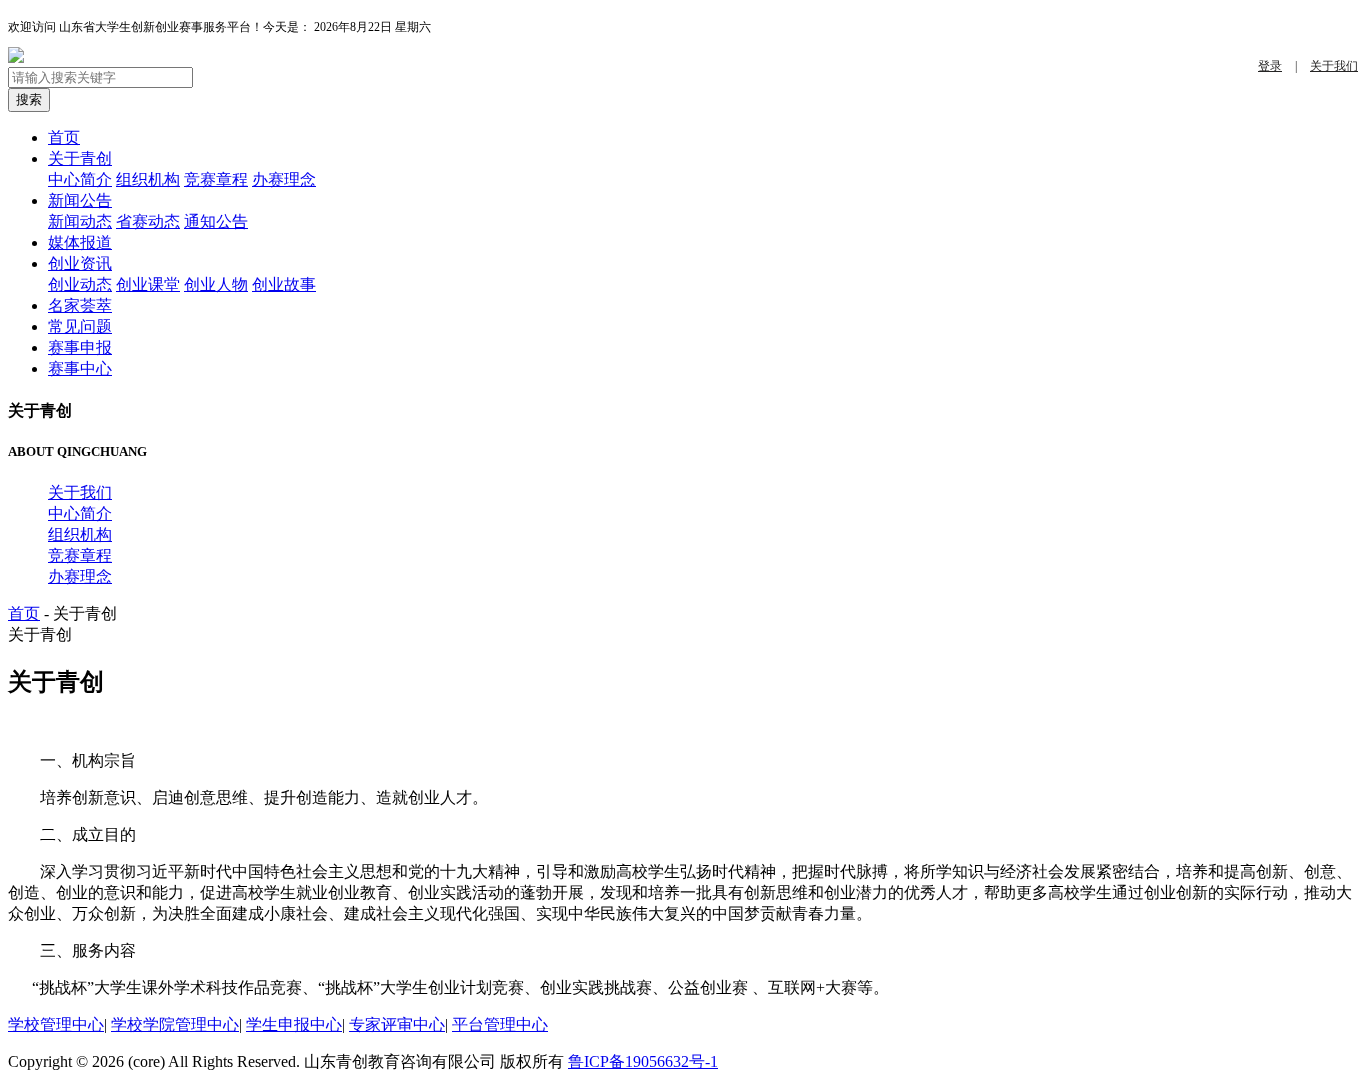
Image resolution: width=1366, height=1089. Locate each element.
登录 (1270, 66)
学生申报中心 (294, 1024)
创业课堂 (148, 284)
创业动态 (80, 284)
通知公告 (216, 221)
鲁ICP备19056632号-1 (643, 1061)
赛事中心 (80, 368)
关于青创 (80, 158)
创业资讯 (80, 263)
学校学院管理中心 (175, 1024)
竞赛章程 (216, 179)
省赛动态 (148, 221)
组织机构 (148, 179)
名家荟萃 (80, 305)
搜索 (29, 99)
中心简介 (80, 179)
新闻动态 (80, 221)
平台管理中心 (500, 1024)
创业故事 (284, 284)
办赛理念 (284, 179)
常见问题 (80, 326)
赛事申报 (80, 347)
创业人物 (216, 284)
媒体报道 (80, 242)
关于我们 (1334, 66)
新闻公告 (80, 200)
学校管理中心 (56, 1024)
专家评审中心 (397, 1024)
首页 (64, 137)
